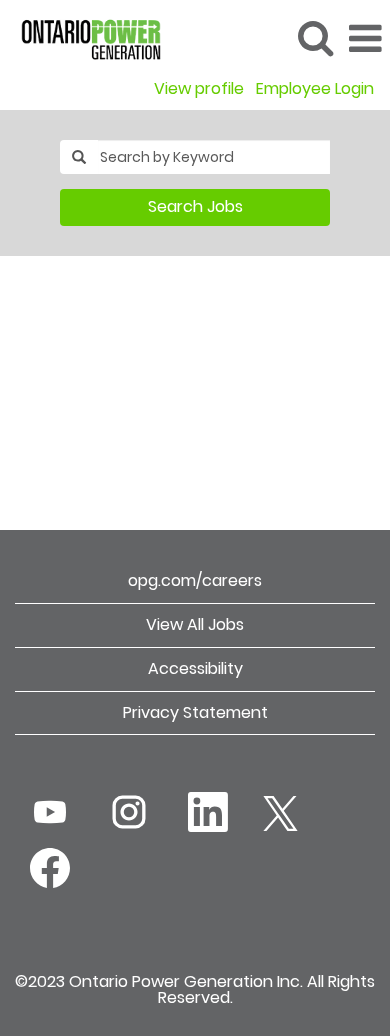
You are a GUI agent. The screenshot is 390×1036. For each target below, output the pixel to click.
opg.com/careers (195, 580)
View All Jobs (195, 624)
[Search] (315, 38)
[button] (365, 39)
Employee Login (315, 89)
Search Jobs (195, 206)
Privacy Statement (195, 712)
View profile (199, 89)
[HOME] (83, 37)
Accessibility (195, 668)
